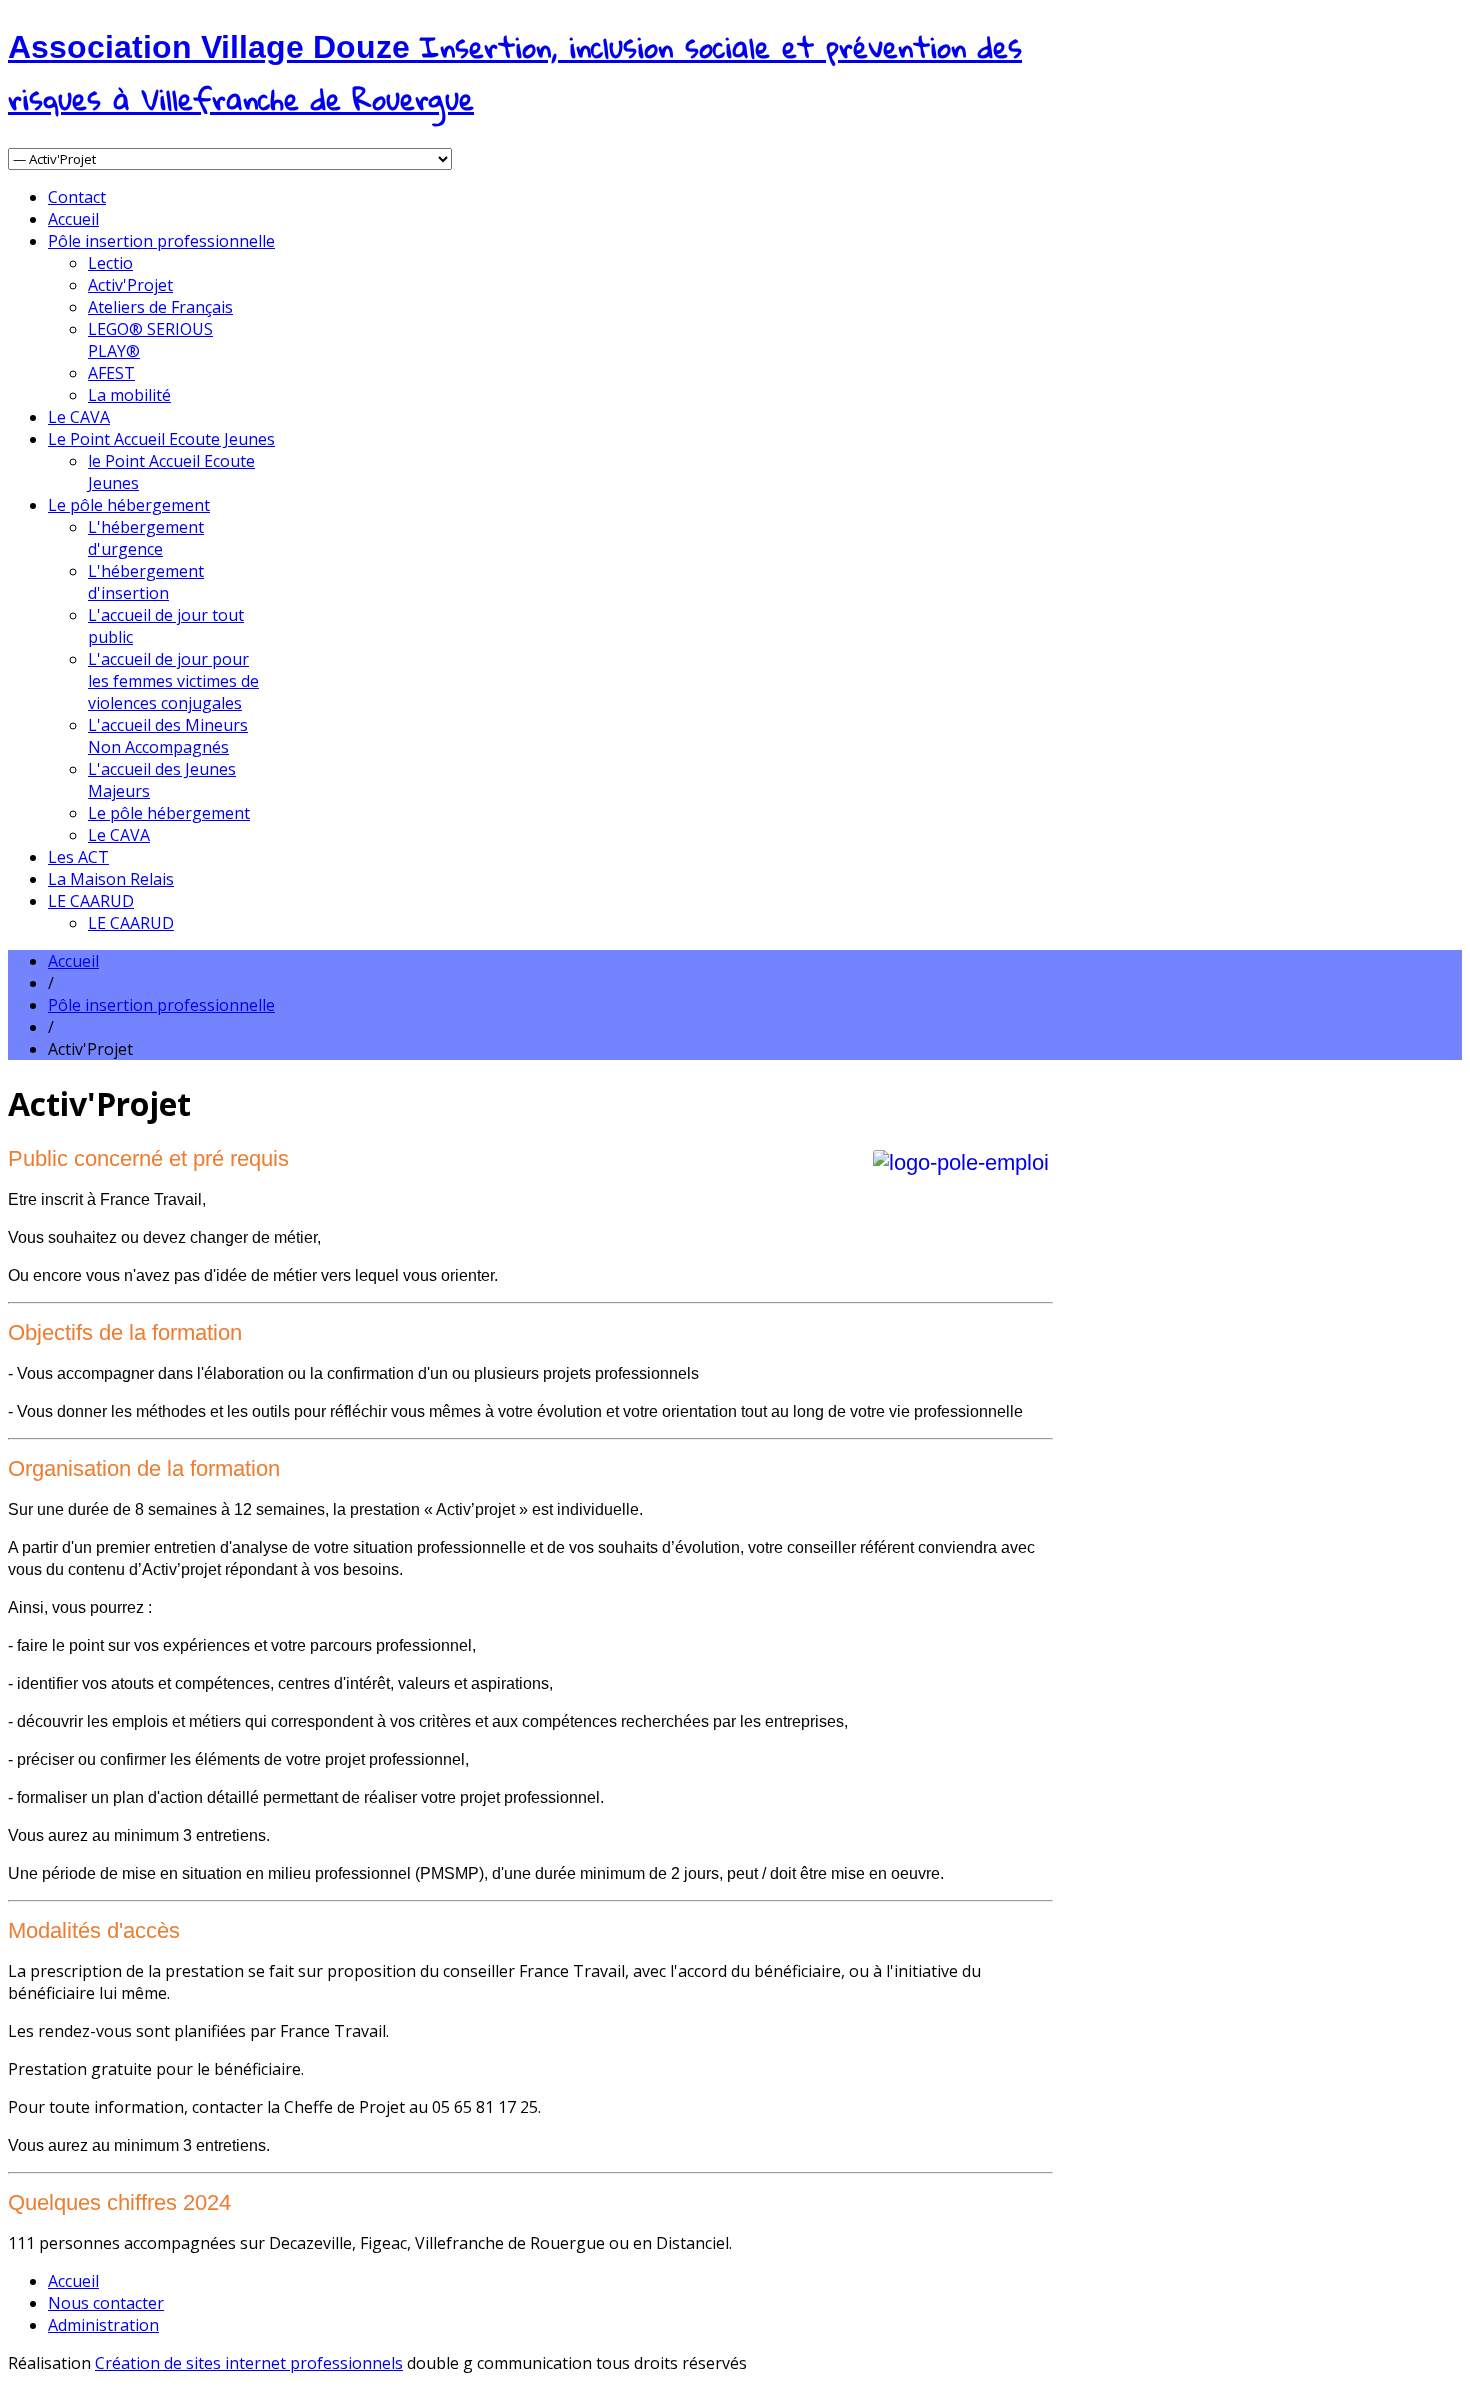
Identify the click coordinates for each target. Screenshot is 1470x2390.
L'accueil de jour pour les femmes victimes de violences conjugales (173, 681)
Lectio (110, 263)
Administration (103, 2325)
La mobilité (129, 395)
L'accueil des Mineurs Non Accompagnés (168, 736)
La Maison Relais (111, 879)
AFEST (111, 373)
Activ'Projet (130, 285)
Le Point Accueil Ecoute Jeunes (161, 439)
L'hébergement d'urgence (146, 538)
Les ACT (78, 857)
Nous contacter (106, 2303)
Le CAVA (79, 417)
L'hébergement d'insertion (146, 582)
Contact (77, 197)
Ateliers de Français (160, 307)
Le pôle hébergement (129, 505)
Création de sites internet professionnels (249, 2363)
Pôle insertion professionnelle (161, 241)
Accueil (73, 219)
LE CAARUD (91, 901)
